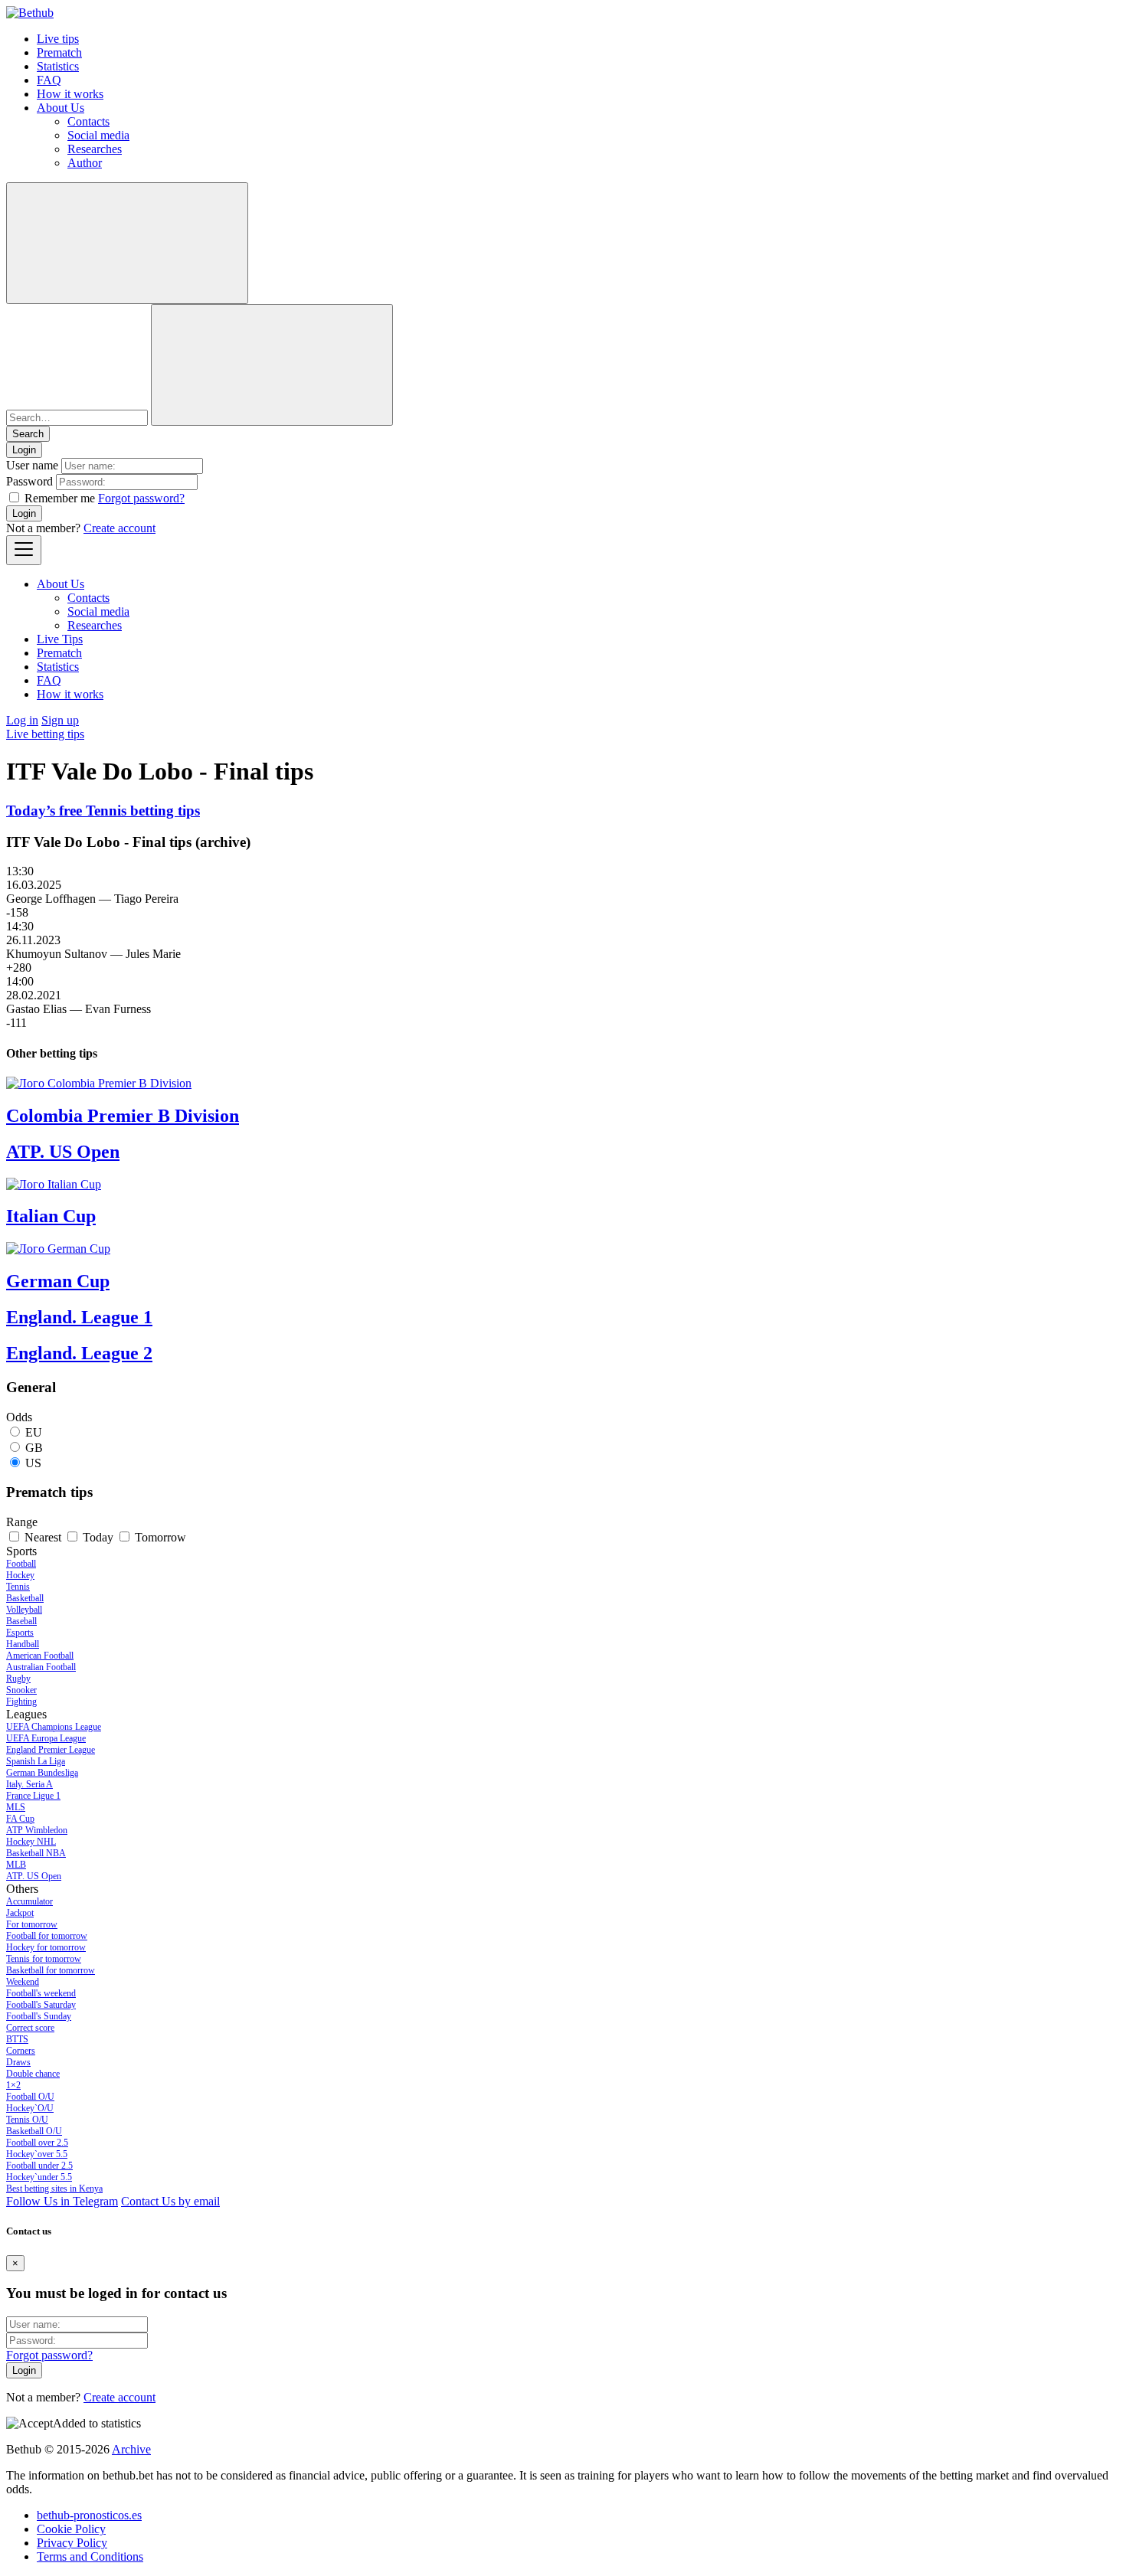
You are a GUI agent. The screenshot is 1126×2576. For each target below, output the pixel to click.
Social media (98, 135)
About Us (61, 108)
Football (21, 1564)
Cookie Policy (71, 2529)
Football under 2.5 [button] (39, 2166)
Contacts (88, 121)
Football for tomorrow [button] (47, 1936)
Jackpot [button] (20, 1913)
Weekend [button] (23, 1982)
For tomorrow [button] (32, 1924)
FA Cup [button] (20, 1819)
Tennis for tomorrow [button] (44, 1959)
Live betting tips (45, 734)
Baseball (21, 1621)
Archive (131, 2449)
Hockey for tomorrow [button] (46, 1947)
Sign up (60, 720)
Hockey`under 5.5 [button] (39, 2177)
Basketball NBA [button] (36, 1853)
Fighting (21, 1702)
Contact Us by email (170, 2201)
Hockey (20, 1575)
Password (29, 481)
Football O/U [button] (30, 2097)
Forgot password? (141, 498)
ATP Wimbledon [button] (37, 1830)
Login (24, 513)
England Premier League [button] (51, 1750)
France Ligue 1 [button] (33, 1796)
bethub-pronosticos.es (89, 2515)
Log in (22, 720)
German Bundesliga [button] (42, 1773)
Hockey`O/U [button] (30, 2108)
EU (34, 1432)
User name (32, 465)
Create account (119, 528)
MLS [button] (16, 1807)
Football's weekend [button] (41, 1993)
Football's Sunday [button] (39, 2016)
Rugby (18, 1679)
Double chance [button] (33, 2074)
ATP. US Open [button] (34, 1876)
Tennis (18, 1587)
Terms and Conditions (90, 2556)
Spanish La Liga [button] (36, 1761)
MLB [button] (16, 1865)
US (33, 1463)
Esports (20, 1633)
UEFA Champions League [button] (54, 1727)
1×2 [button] (13, 2085)
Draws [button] (18, 2062)
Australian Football (41, 1667)
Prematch (59, 52)
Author (85, 163)
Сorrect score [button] (30, 2028)
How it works (70, 94)
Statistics (58, 66)
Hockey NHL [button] (31, 1842)
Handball (23, 1644)
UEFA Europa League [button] (46, 1738)
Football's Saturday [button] (41, 2005)
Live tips (58, 39)
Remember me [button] (60, 498)
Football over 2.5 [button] (37, 2143)
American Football (40, 1656)
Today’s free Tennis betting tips (103, 811)
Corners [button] (21, 2051)
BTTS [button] (17, 2039)
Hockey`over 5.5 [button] (37, 2154)
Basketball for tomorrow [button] (51, 1970)
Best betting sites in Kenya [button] (54, 2189)
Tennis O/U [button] (27, 2120)
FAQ (49, 80)
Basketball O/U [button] (34, 2131)
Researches (95, 149)
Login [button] (24, 450)
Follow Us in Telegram (62, 2201)
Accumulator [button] (29, 1901)
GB (34, 1448)
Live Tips (60, 639)
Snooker (21, 1690)
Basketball (25, 1598)
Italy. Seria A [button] (29, 1784)
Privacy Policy (72, 2543)
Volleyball (24, 1610)
